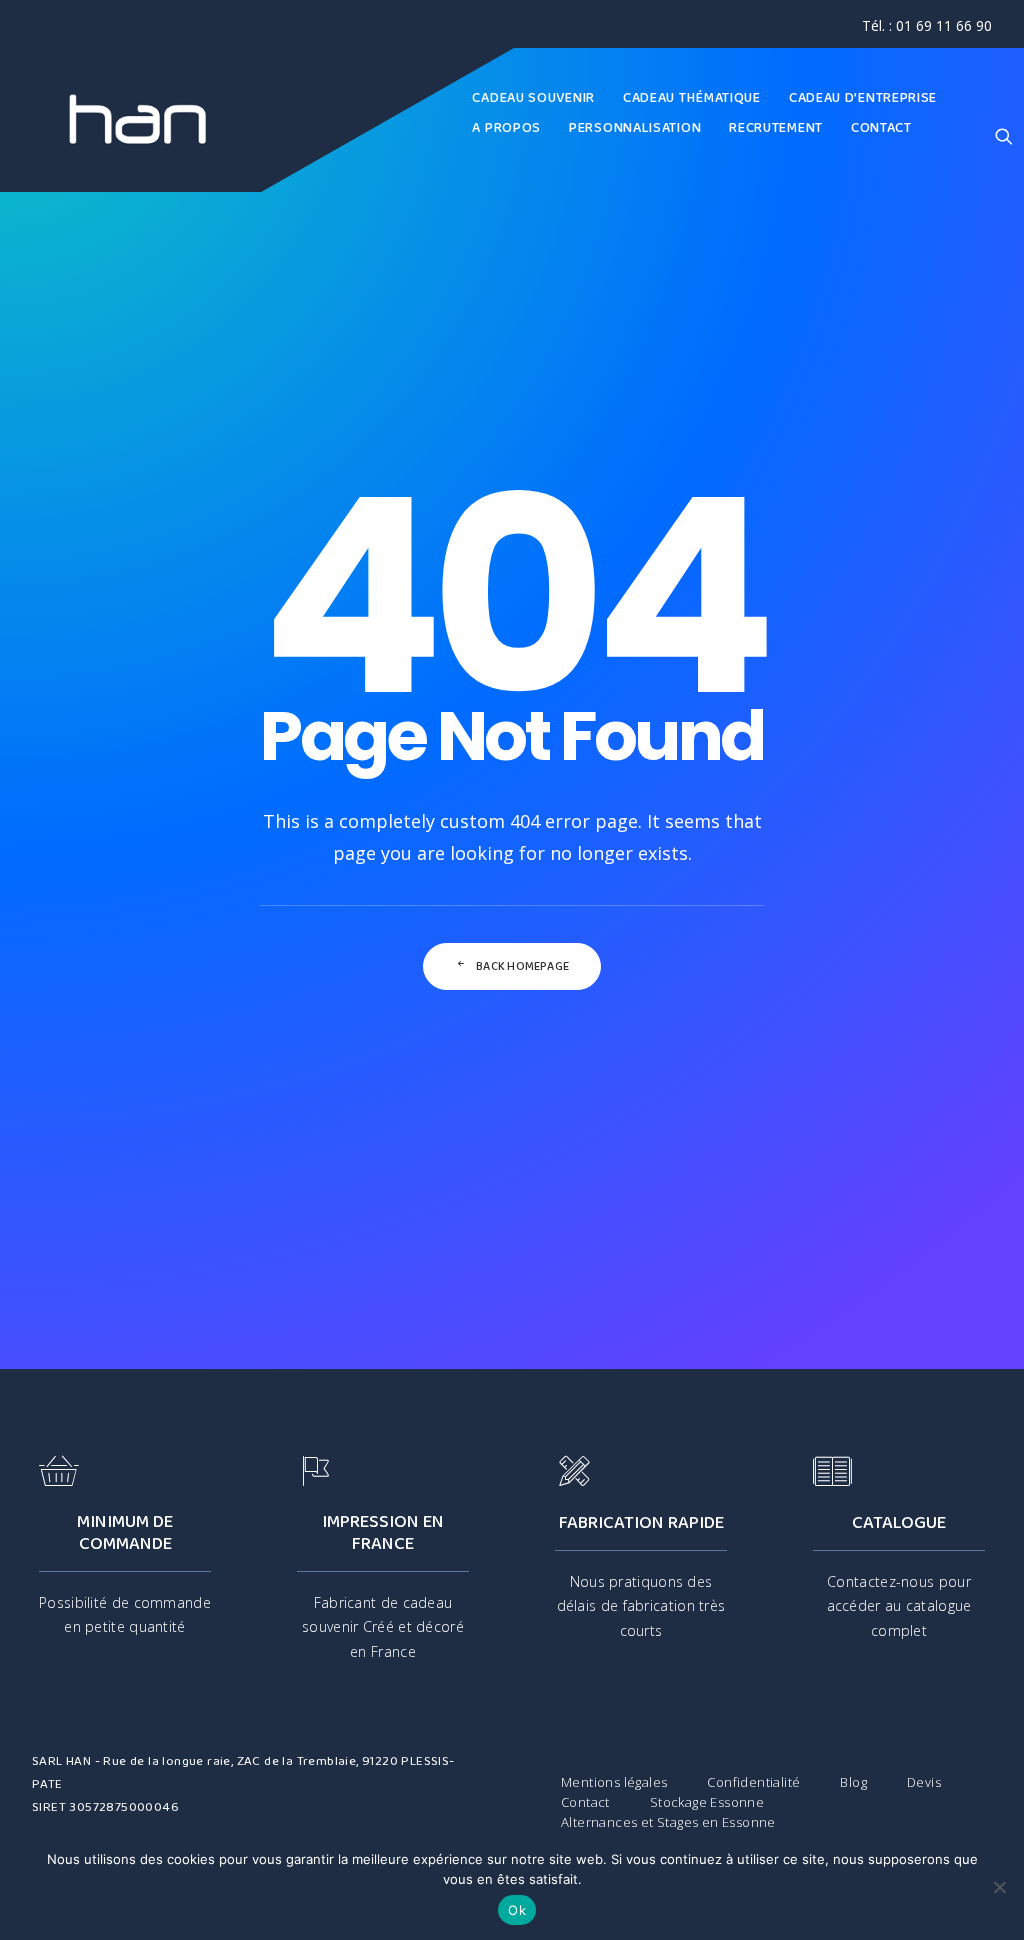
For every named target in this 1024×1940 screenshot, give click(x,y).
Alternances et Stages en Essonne (668, 1822)
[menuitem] (927, 25)
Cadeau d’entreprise (863, 98)
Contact (881, 128)
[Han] (138, 120)
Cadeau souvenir (533, 98)
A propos (506, 128)
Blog (853, 1782)
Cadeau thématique (692, 98)
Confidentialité (753, 1782)
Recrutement (776, 128)
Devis (924, 1782)
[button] (1004, 135)
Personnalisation (635, 128)
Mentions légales (614, 1782)
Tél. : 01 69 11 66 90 (927, 25)
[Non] (999, 1887)
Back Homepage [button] (522, 966)
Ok (517, 1910)
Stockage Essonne (707, 1802)
